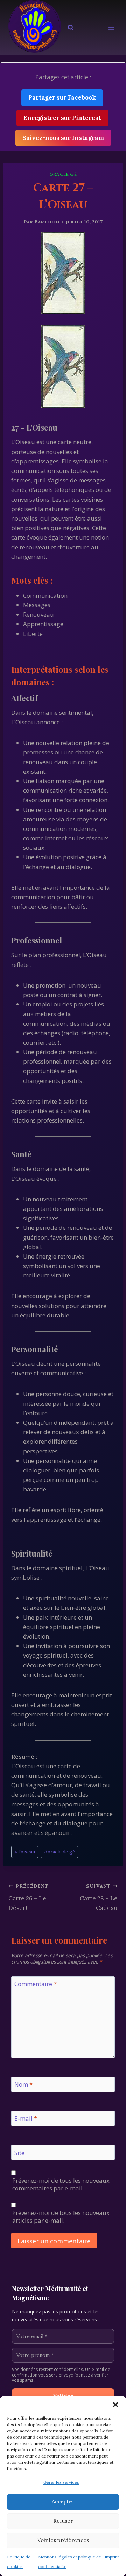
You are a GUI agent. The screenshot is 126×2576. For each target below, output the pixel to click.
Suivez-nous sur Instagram (63, 138)
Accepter (63, 2502)
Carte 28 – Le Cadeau (99, 1897)
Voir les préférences (63, 2540)
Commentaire (36, 1984)
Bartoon (47, 222)
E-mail (26, 2119)
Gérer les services (61, 2482)
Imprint (112, 2557)
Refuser (63, 2521)
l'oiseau (25, 1852)
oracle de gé (59, 1852)
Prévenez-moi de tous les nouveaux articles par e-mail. (61, 2217)
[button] (115, 2405)
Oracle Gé (63, 174)
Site (19, 2153)
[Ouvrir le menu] (111, 28)
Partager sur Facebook (62, 97)
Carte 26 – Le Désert (28, 1897)
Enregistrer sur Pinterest (62, 118)
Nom (23, 2084)
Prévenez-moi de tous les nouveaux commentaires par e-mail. (61, 2184)
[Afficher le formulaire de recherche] (71, 28)
